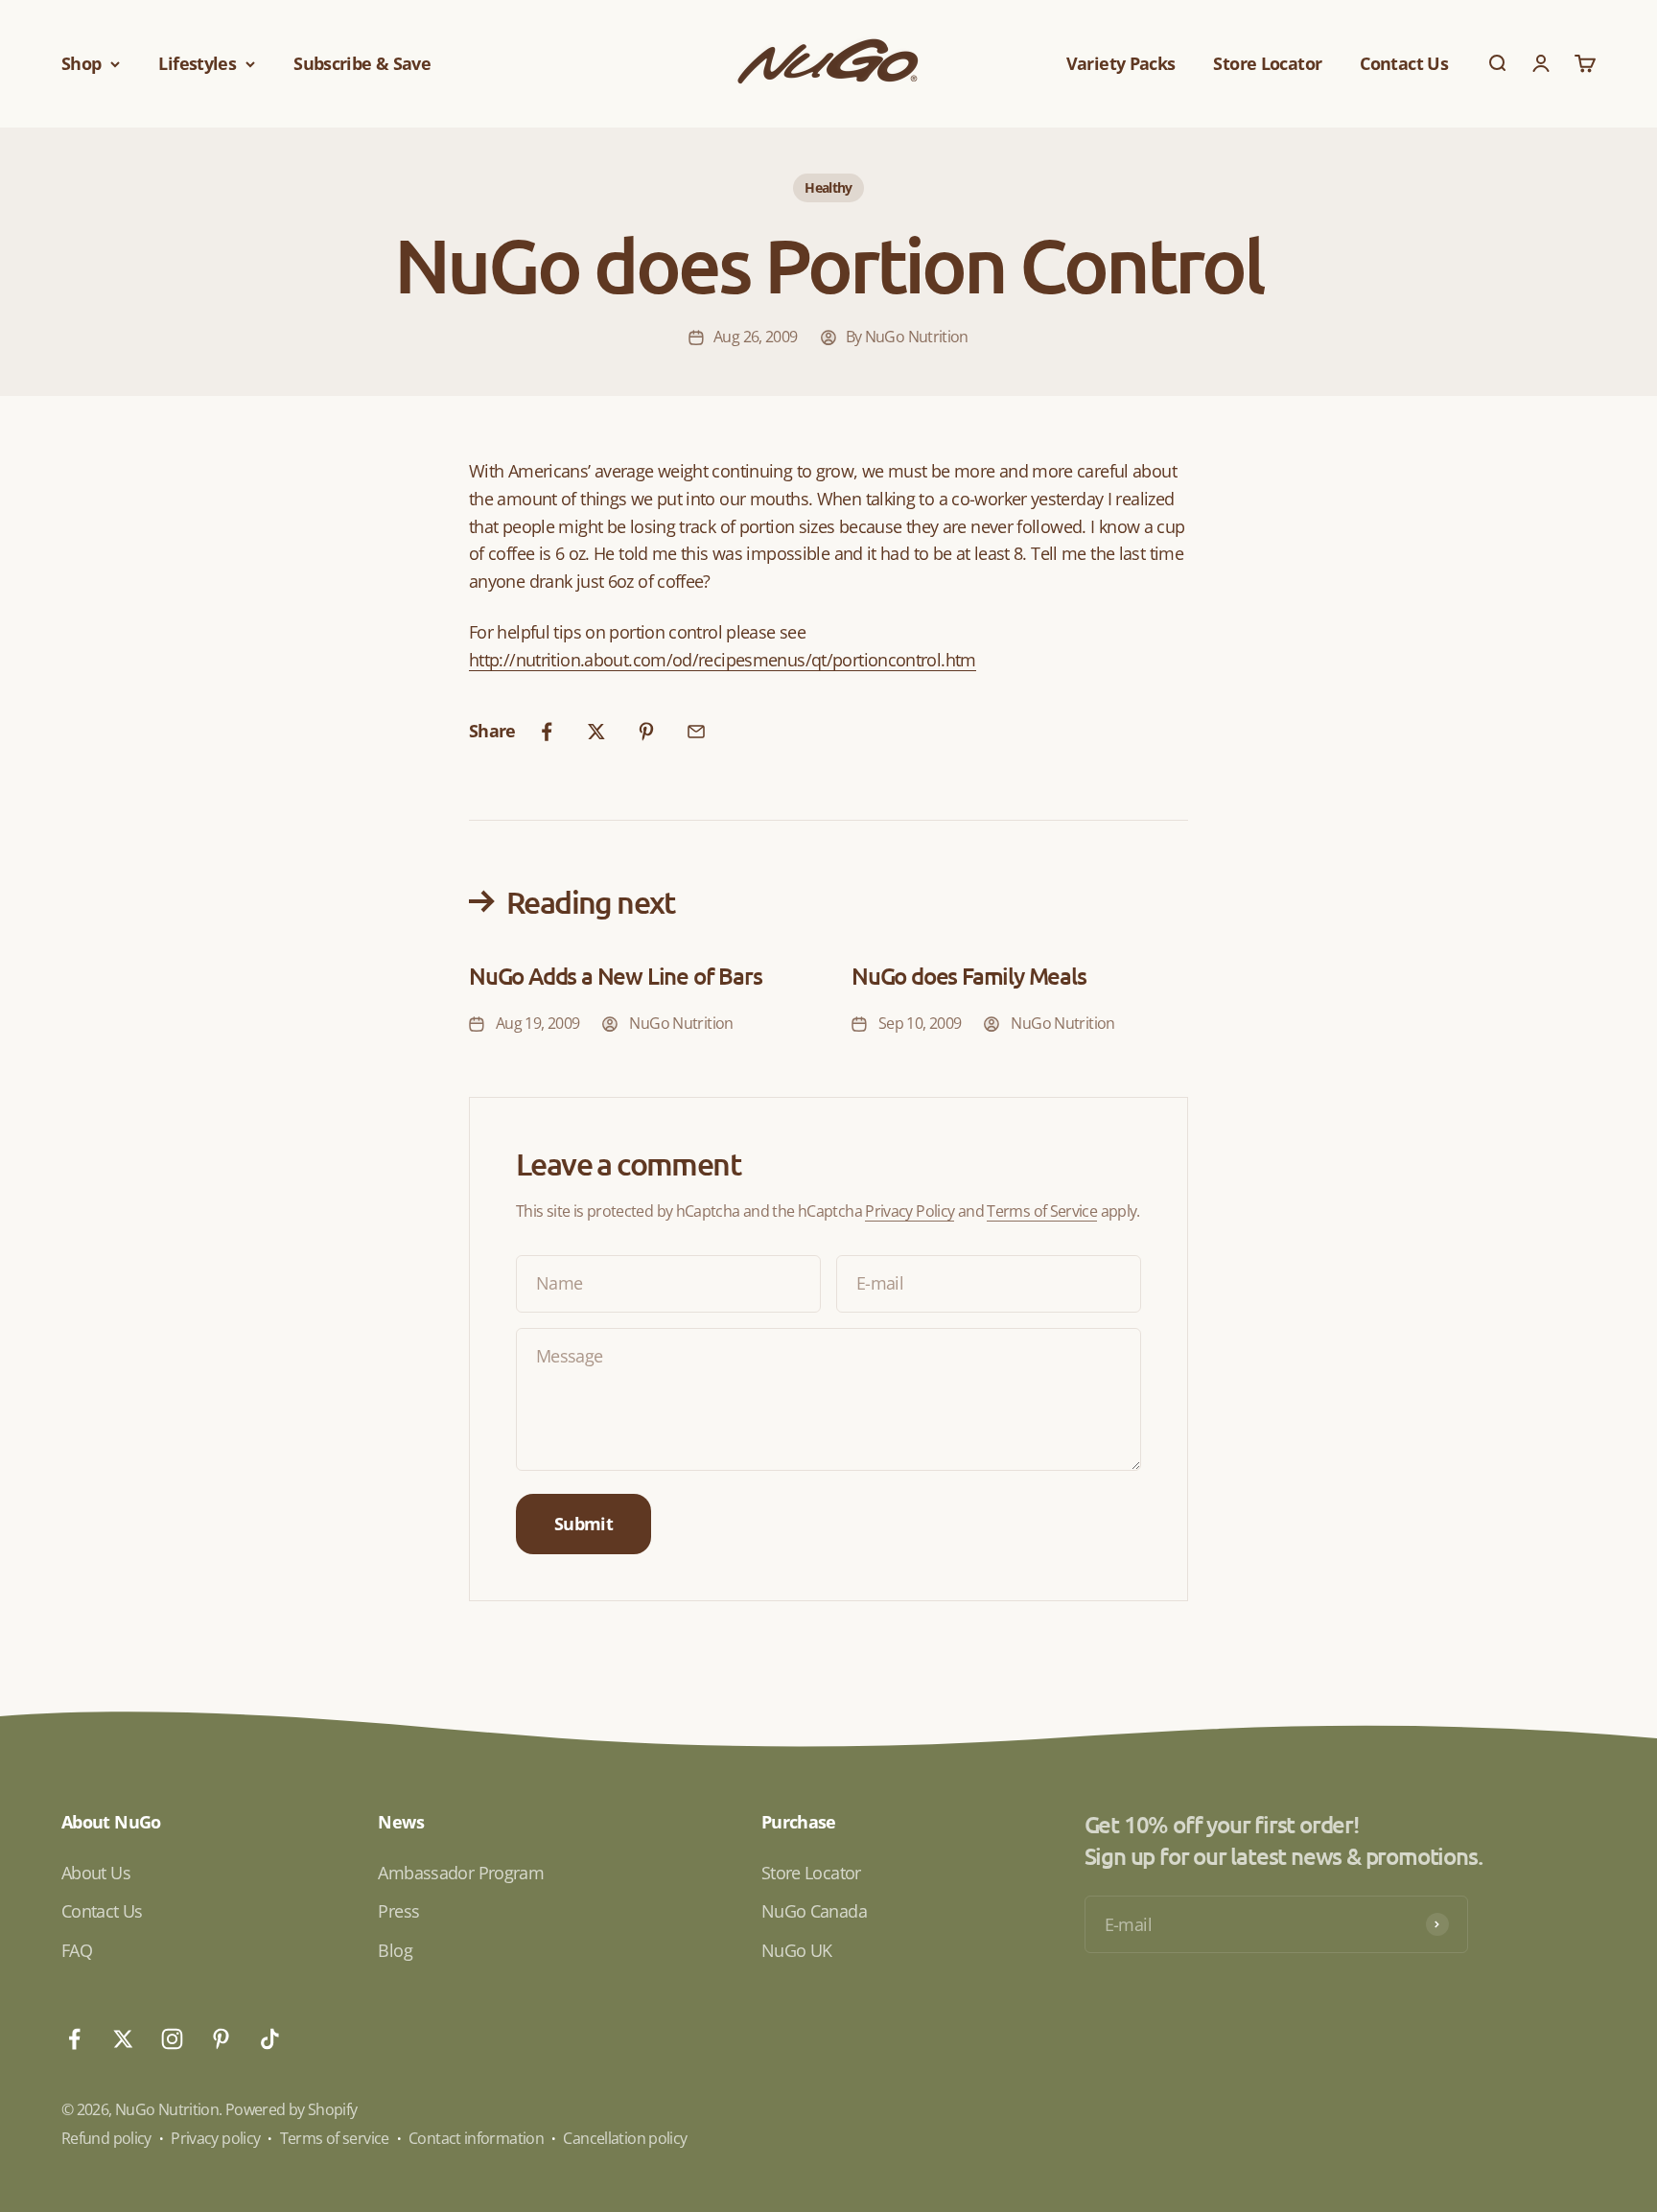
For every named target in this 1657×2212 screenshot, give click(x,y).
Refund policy (106, 2138)
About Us (96, 1873)
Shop (81, 63)
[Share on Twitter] (596, 732)
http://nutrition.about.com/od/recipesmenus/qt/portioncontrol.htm (723, 660)
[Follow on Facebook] (74, 2039)
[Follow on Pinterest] (221, 2039)
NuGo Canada (814, 1911)
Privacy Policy (910, 1211)
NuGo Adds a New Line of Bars (615, 976)
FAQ (77, 1950)
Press (398, 1911)
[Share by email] (696, 732)
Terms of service (335, 2138)
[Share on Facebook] (547, 732)
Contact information (476, 2138)
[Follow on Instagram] (172, 2039)
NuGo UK (797, 1950)
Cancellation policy (625, 2138)
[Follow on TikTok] (270, 2039)
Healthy (828, 187)
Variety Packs (1121, 63)
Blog (395, 1950)
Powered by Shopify (292, 2109)
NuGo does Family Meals (969, 976)
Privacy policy (215, 2138)
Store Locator (1267, 63)
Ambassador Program (461, 1873)
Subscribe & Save (362, 63)
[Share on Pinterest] (646, 732)
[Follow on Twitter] (123, 2039)
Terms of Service (1042, 1211)
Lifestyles (197, 63)
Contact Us (1404, 63)
